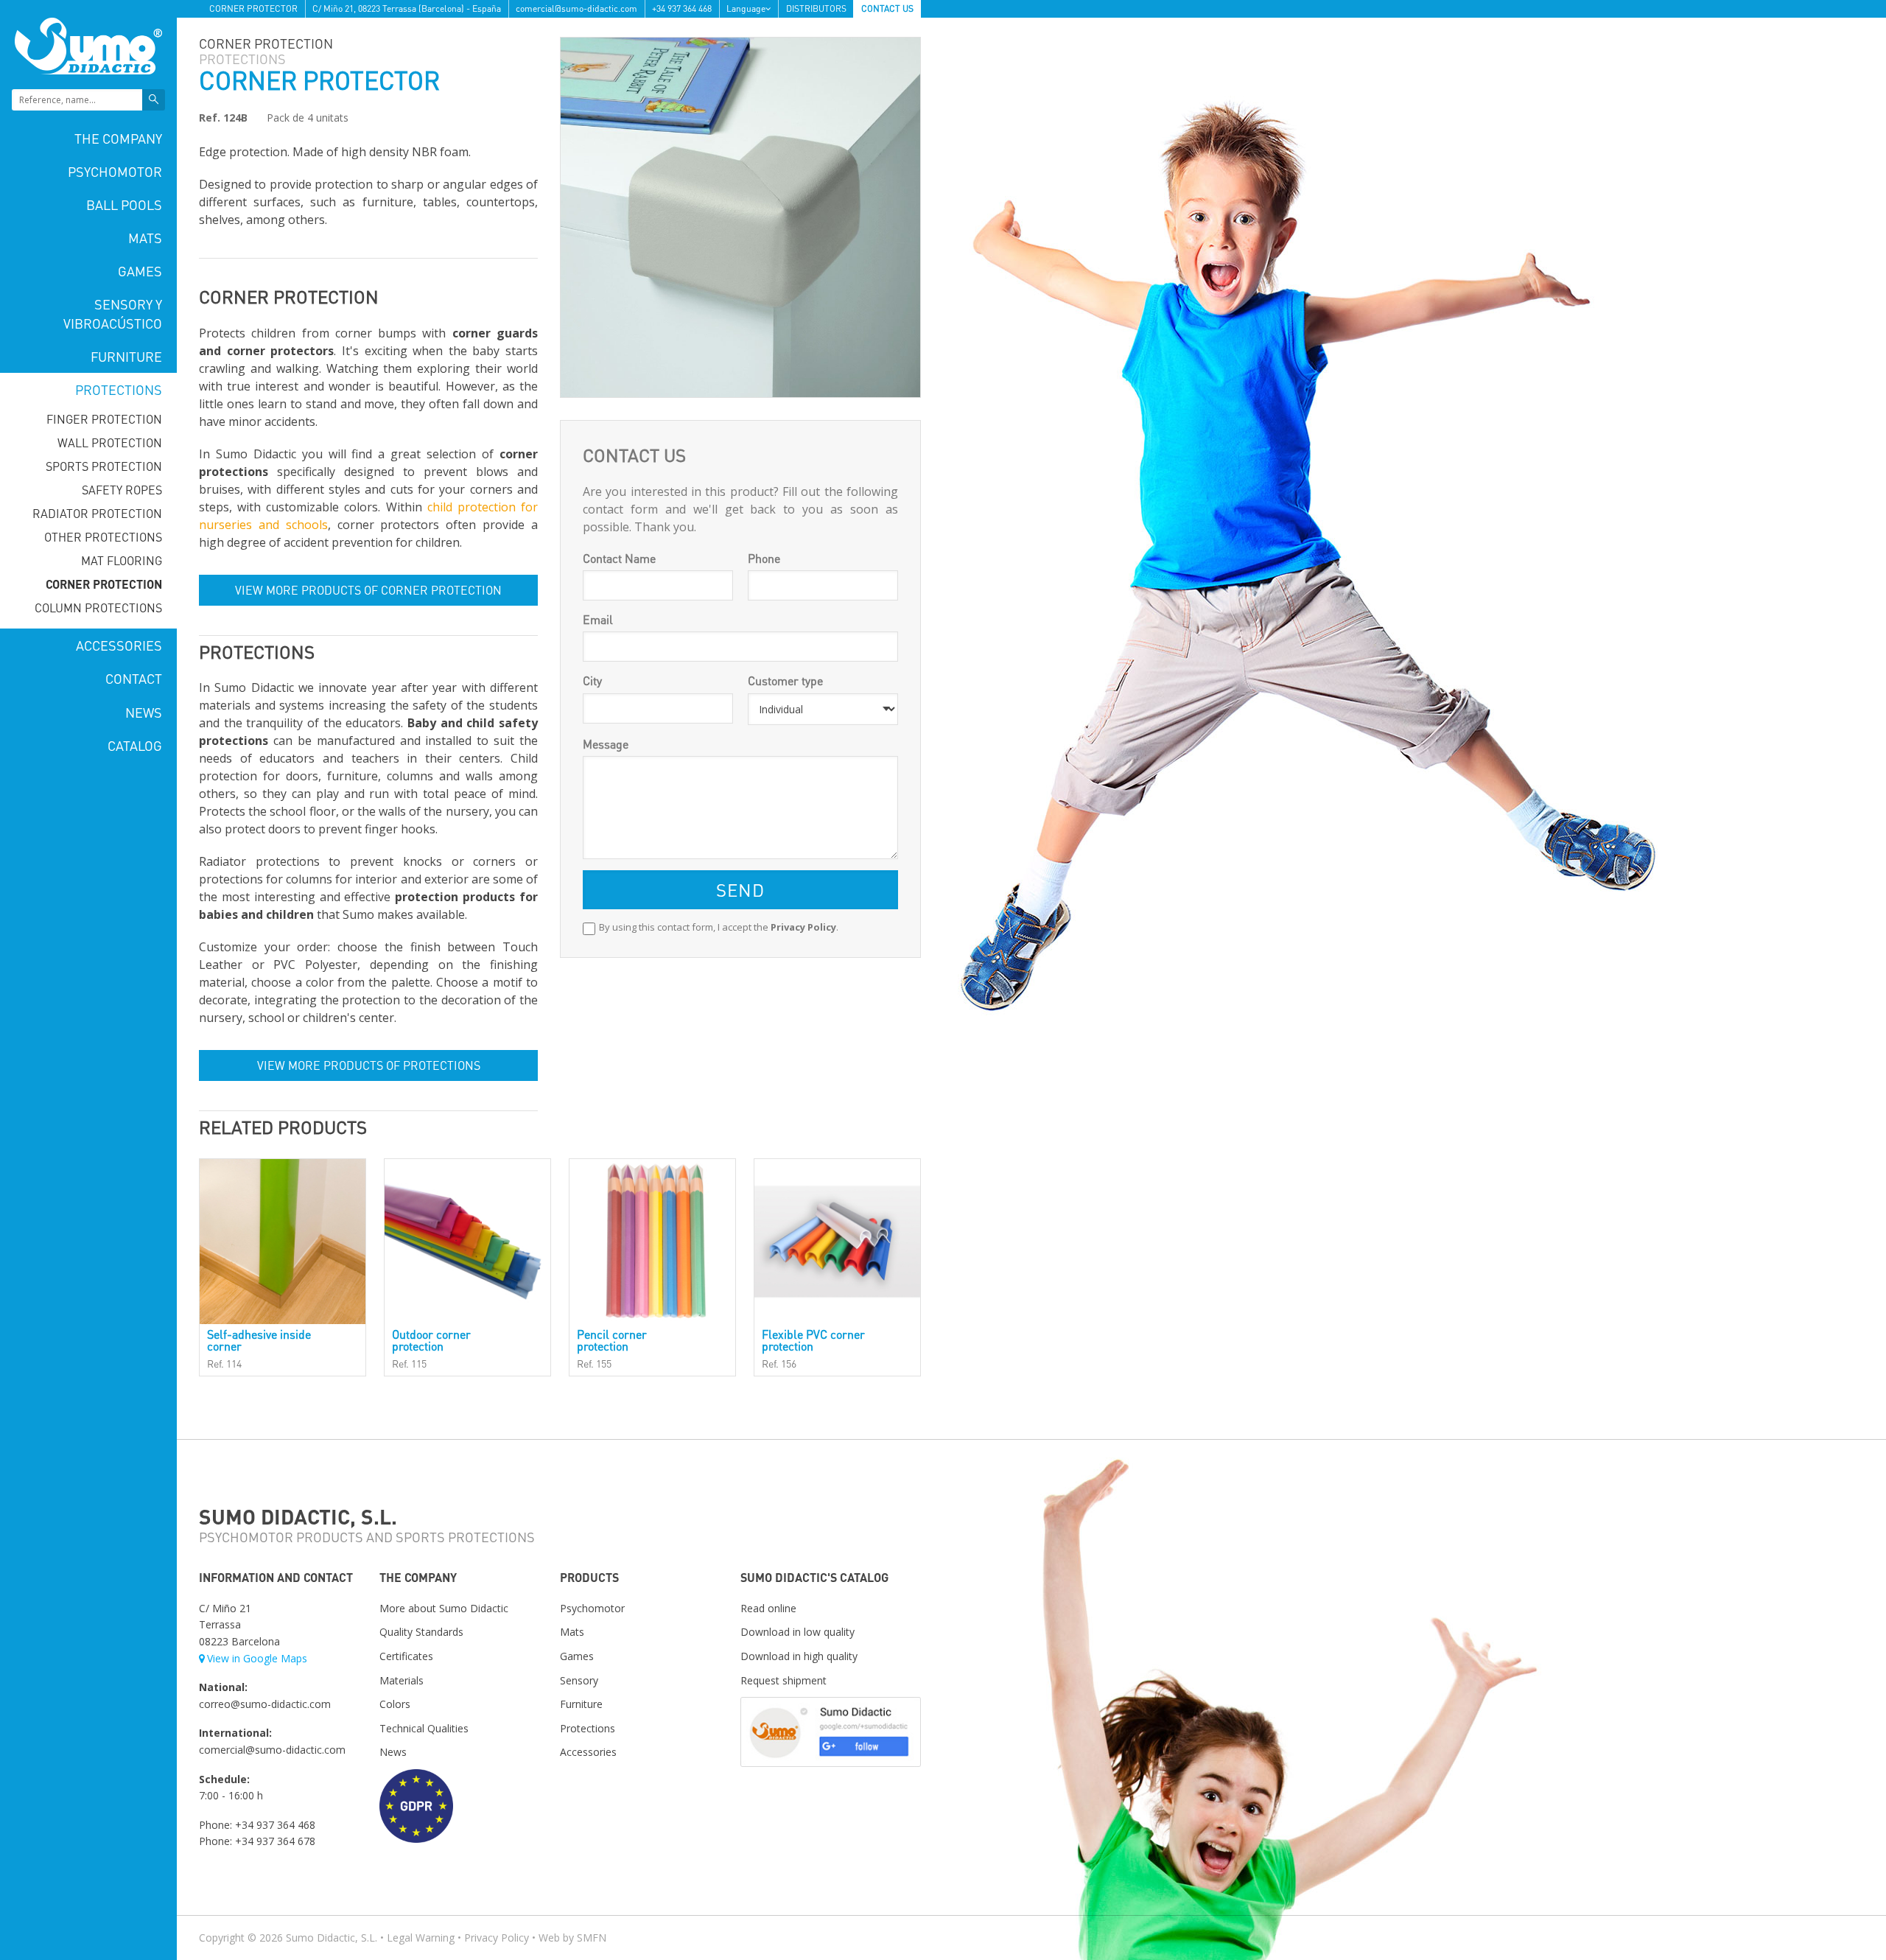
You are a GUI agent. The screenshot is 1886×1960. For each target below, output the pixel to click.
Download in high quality (799, 1656)
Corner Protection (104, 584)
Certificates (406, 1656)
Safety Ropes (122, 490)
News (144, 712)
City (592, 680)
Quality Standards (421, 1632)
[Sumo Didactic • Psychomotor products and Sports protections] (88, 45)
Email (598, 619)
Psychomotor (115, 171)
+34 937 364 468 (682, 8)
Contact (134, 678)
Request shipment (784, 1680)
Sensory (579, 1680)
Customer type (785, 680)
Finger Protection (104, 419)
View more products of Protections (369, 1065)
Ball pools (124, 204)
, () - (407, 8)
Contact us (887, 8)
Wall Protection (110, 442)
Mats (145, 238)
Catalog (135, 745)
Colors (395, 1704)
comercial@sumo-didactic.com (576, 8)
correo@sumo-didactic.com (265, 1704)
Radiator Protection (97, 513)
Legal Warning (421, 1938)
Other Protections (103, 537)
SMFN (592, 1938)
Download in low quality (797, 1632)
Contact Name (619, 558)
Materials (402, 1680)
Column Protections (98, 608)
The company (118, 138)
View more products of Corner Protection (368, 590)
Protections (119, 389)
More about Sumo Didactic (444, 1608)
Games (140, 271)
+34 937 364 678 (275, 1841)
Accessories (119, 645)
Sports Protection (104, 466)
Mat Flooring (122, 560)
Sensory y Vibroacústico (113, 313)
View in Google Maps (257, 1658)
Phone (764, 558)
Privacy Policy (803, 927)
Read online (768, 1608)
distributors (816, 8)
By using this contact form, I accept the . (719, 927)
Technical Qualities (424, 1728)
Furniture (126, 356)
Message (606, 744)
